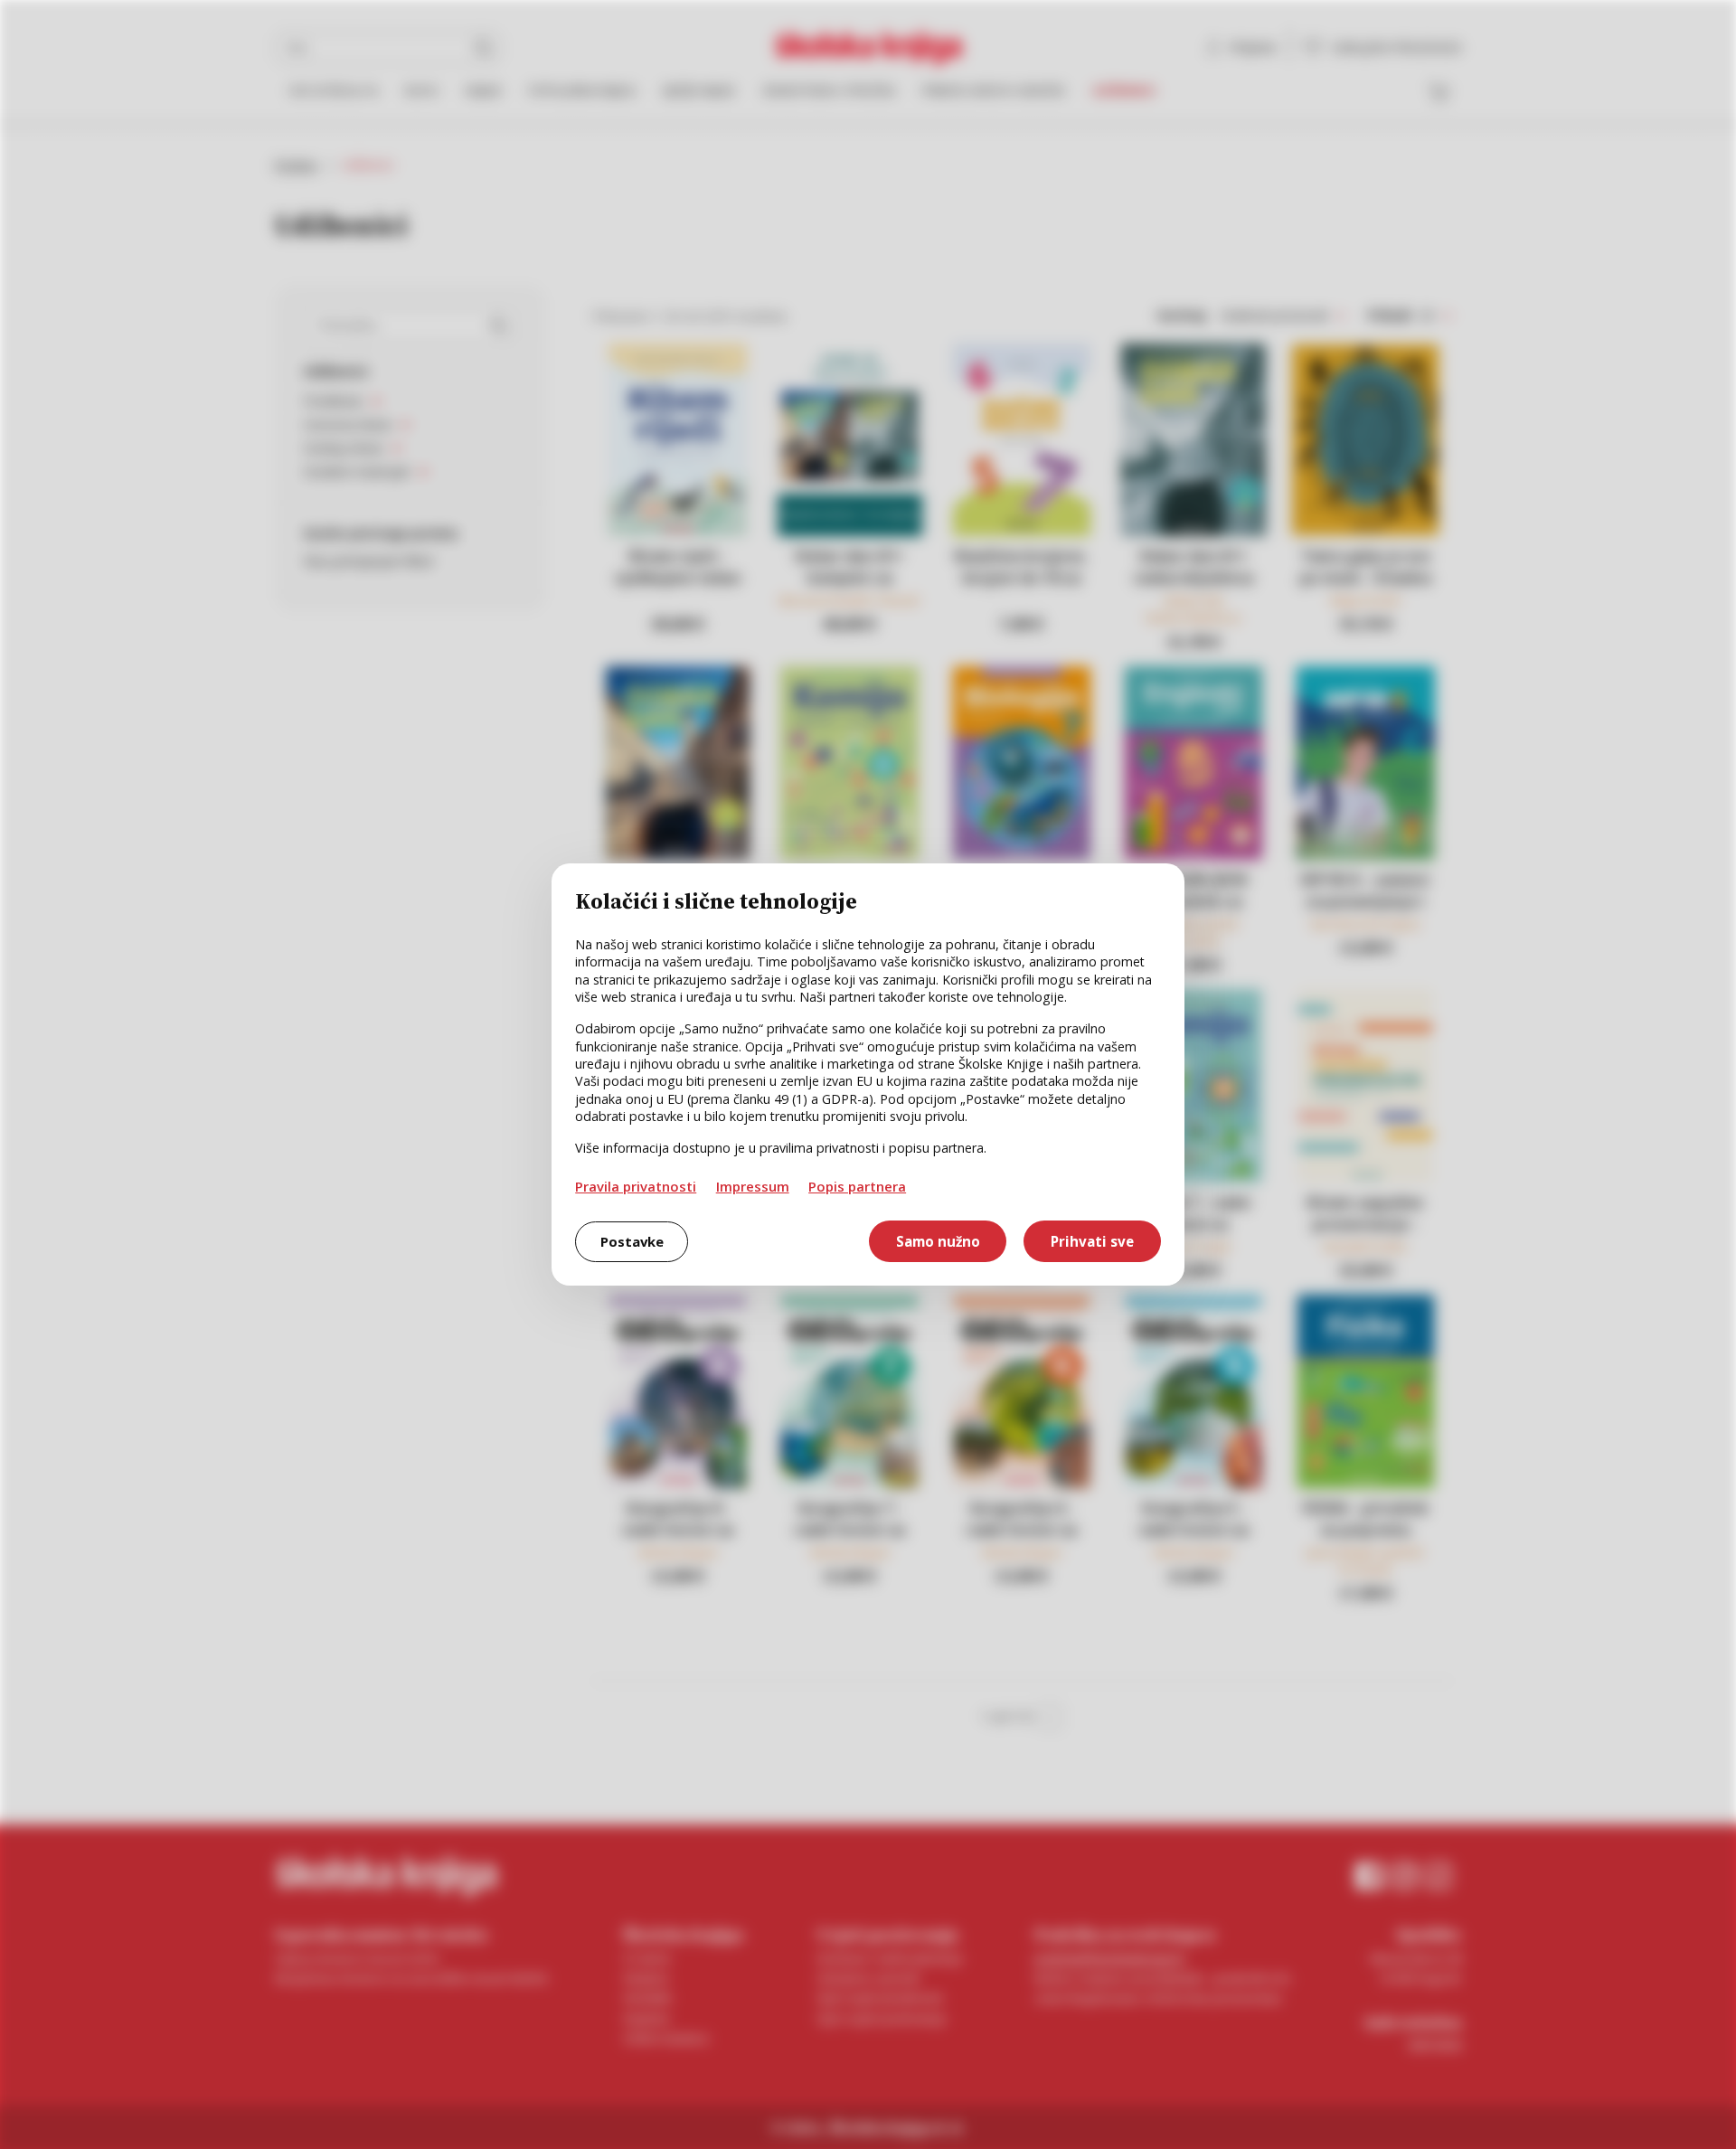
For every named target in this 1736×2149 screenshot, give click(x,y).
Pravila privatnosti (636, 1186)
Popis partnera (857, 1186)
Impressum (753, 1186)
